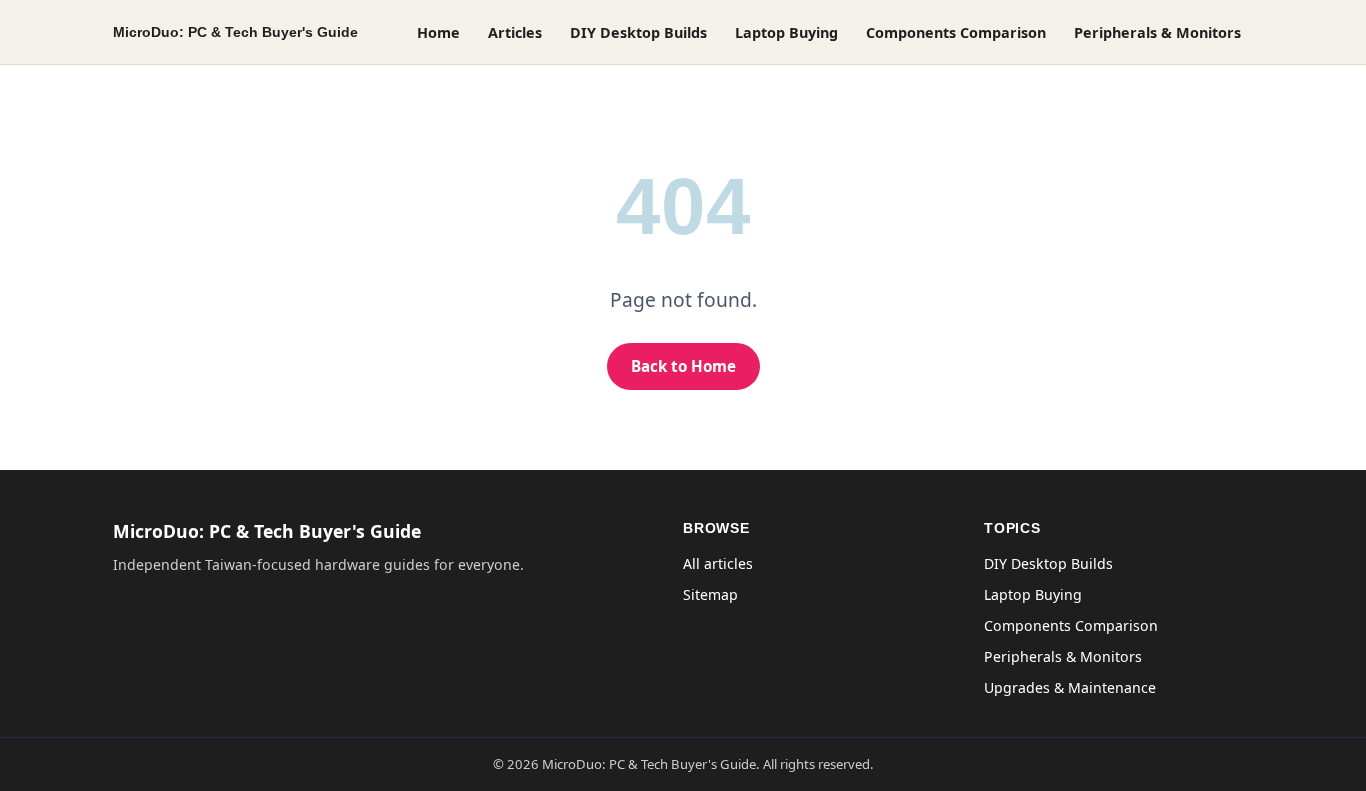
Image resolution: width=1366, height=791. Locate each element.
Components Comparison (956, 32)
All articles (718, 563)
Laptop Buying (786, 32)
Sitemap (710, 594)
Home (438, 32)
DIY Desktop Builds (638, 32)
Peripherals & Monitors (1157, 32)
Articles (515, 32)
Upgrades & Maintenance (1070, 687)
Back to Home (683, 366)
